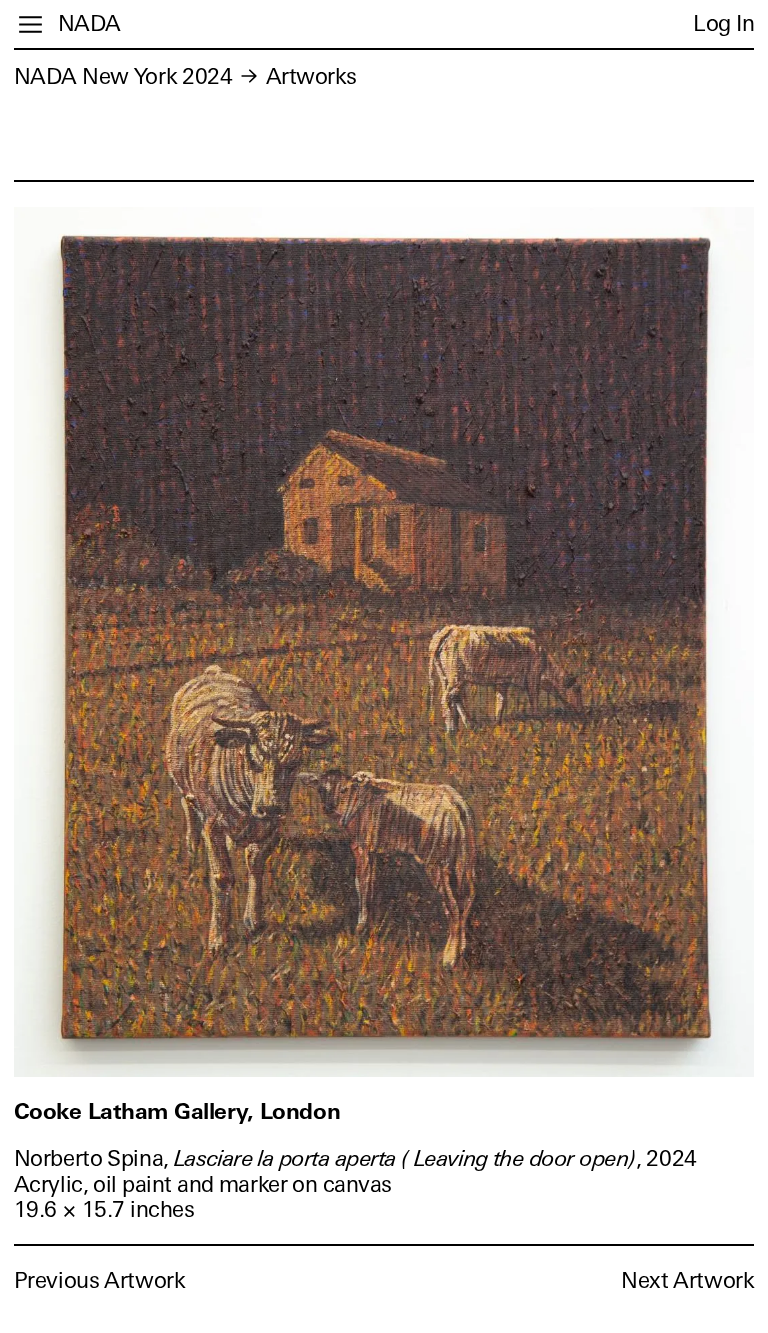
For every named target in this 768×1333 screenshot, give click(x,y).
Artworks (311, 76)
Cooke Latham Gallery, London (177, 1111)
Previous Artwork (100, 1280)
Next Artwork (687, 1280)
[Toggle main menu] (30, 24)
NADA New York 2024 (123, 76)
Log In (723, 23)
